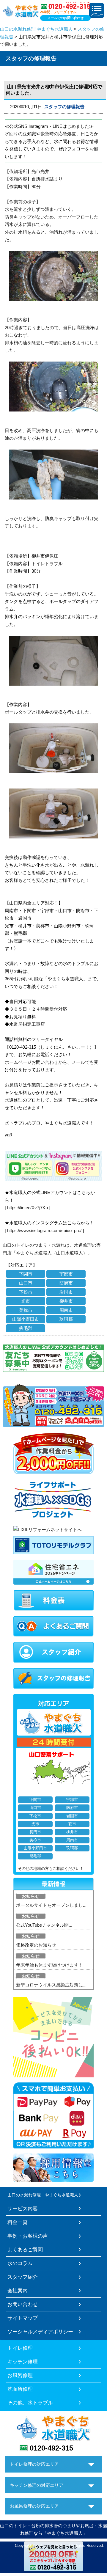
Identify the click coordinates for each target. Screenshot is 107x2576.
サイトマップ (23, 2318)
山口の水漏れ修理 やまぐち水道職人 (36, 29)
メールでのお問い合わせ (66, 18)
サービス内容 (23, 2209)
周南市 (66, 1310)
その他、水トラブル (30, 2403)
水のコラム (20, 2263)
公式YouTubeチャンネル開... (44, 1925)
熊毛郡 (26, 1328)
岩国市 (66, 1292)
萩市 (72, 1824)
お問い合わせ (23, 2304)
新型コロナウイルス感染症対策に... (51, 1985)
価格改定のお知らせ (36, 1945)
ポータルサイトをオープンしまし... (51, 1905)
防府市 (66, 1283)
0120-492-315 (51, 2448)
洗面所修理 (20, 2389)
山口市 (26, 1283)
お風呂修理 (20, 2375)
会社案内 (18, 2291)
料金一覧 (18, 2222)
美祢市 (26, 1310)
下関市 (26, 1274)
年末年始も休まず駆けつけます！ (49, 1965)
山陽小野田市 (26, 1319)
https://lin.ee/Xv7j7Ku (27, 1208)
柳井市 (66, 1301)
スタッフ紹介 (23, 2277)
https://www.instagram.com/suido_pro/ (44, 1230)
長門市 (35, 1832)
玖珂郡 (66, 1319)
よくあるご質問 (25, 2250)
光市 (26, 1301)
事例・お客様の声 (28, 2236)
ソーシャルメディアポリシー (40, 2332)
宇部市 (66, 1274)
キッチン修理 (23, 2362)
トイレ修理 (20, 2348)
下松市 (26, 1292)
